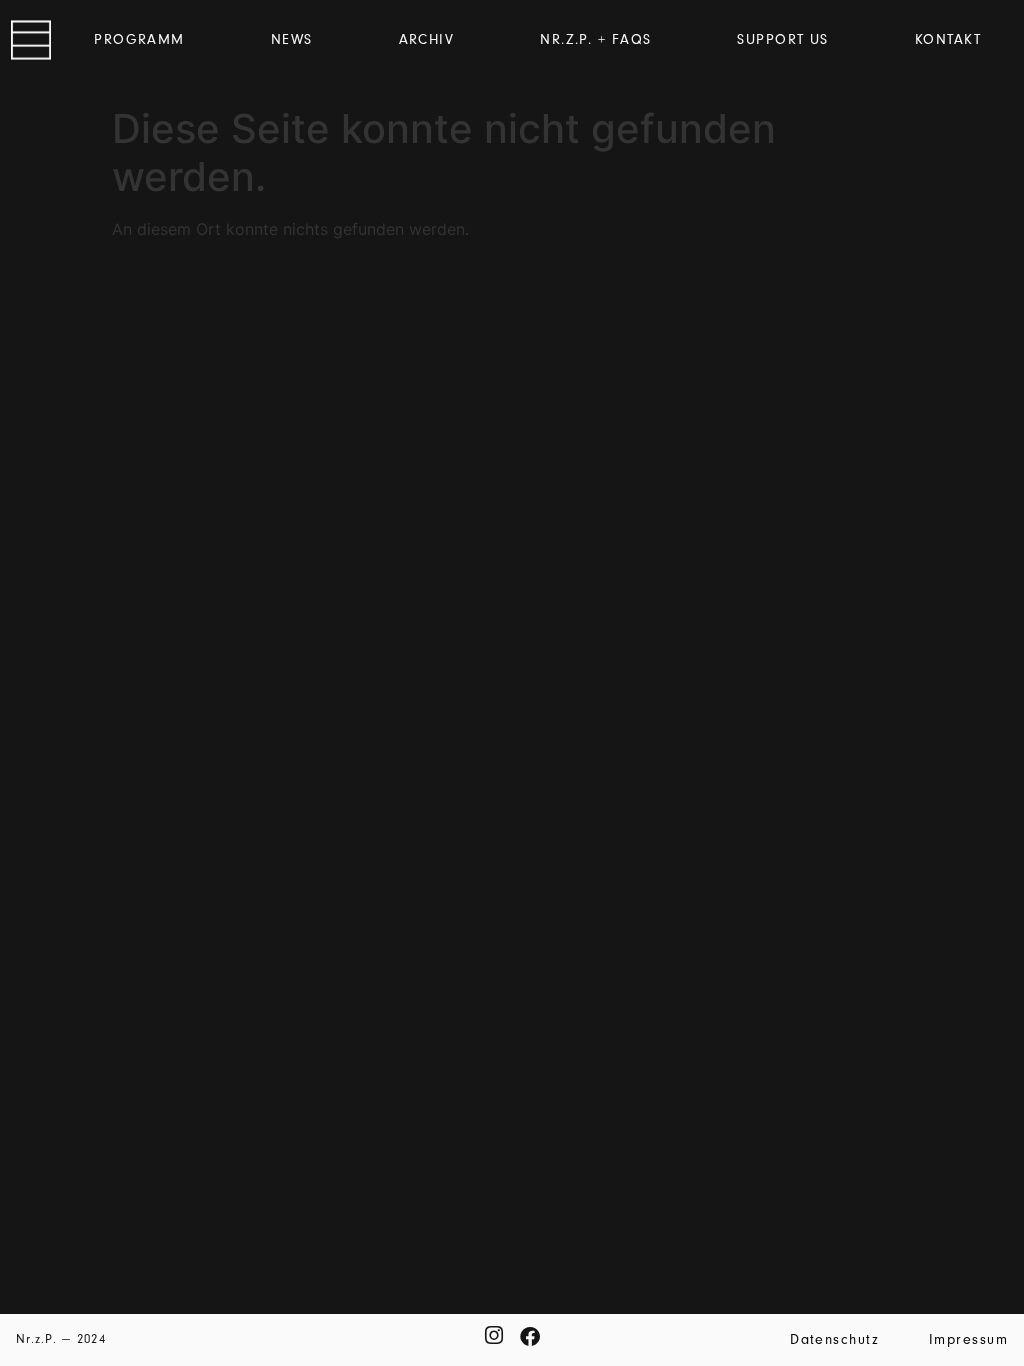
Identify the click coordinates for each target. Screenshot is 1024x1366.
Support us (782, 39)
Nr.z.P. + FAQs (595, 39)
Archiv (427, 39)
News (292, 39)
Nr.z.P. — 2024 (61, 1338)
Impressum (968, 1339)
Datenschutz (834, 1339)
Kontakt (948, 39)
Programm (139, 39)
